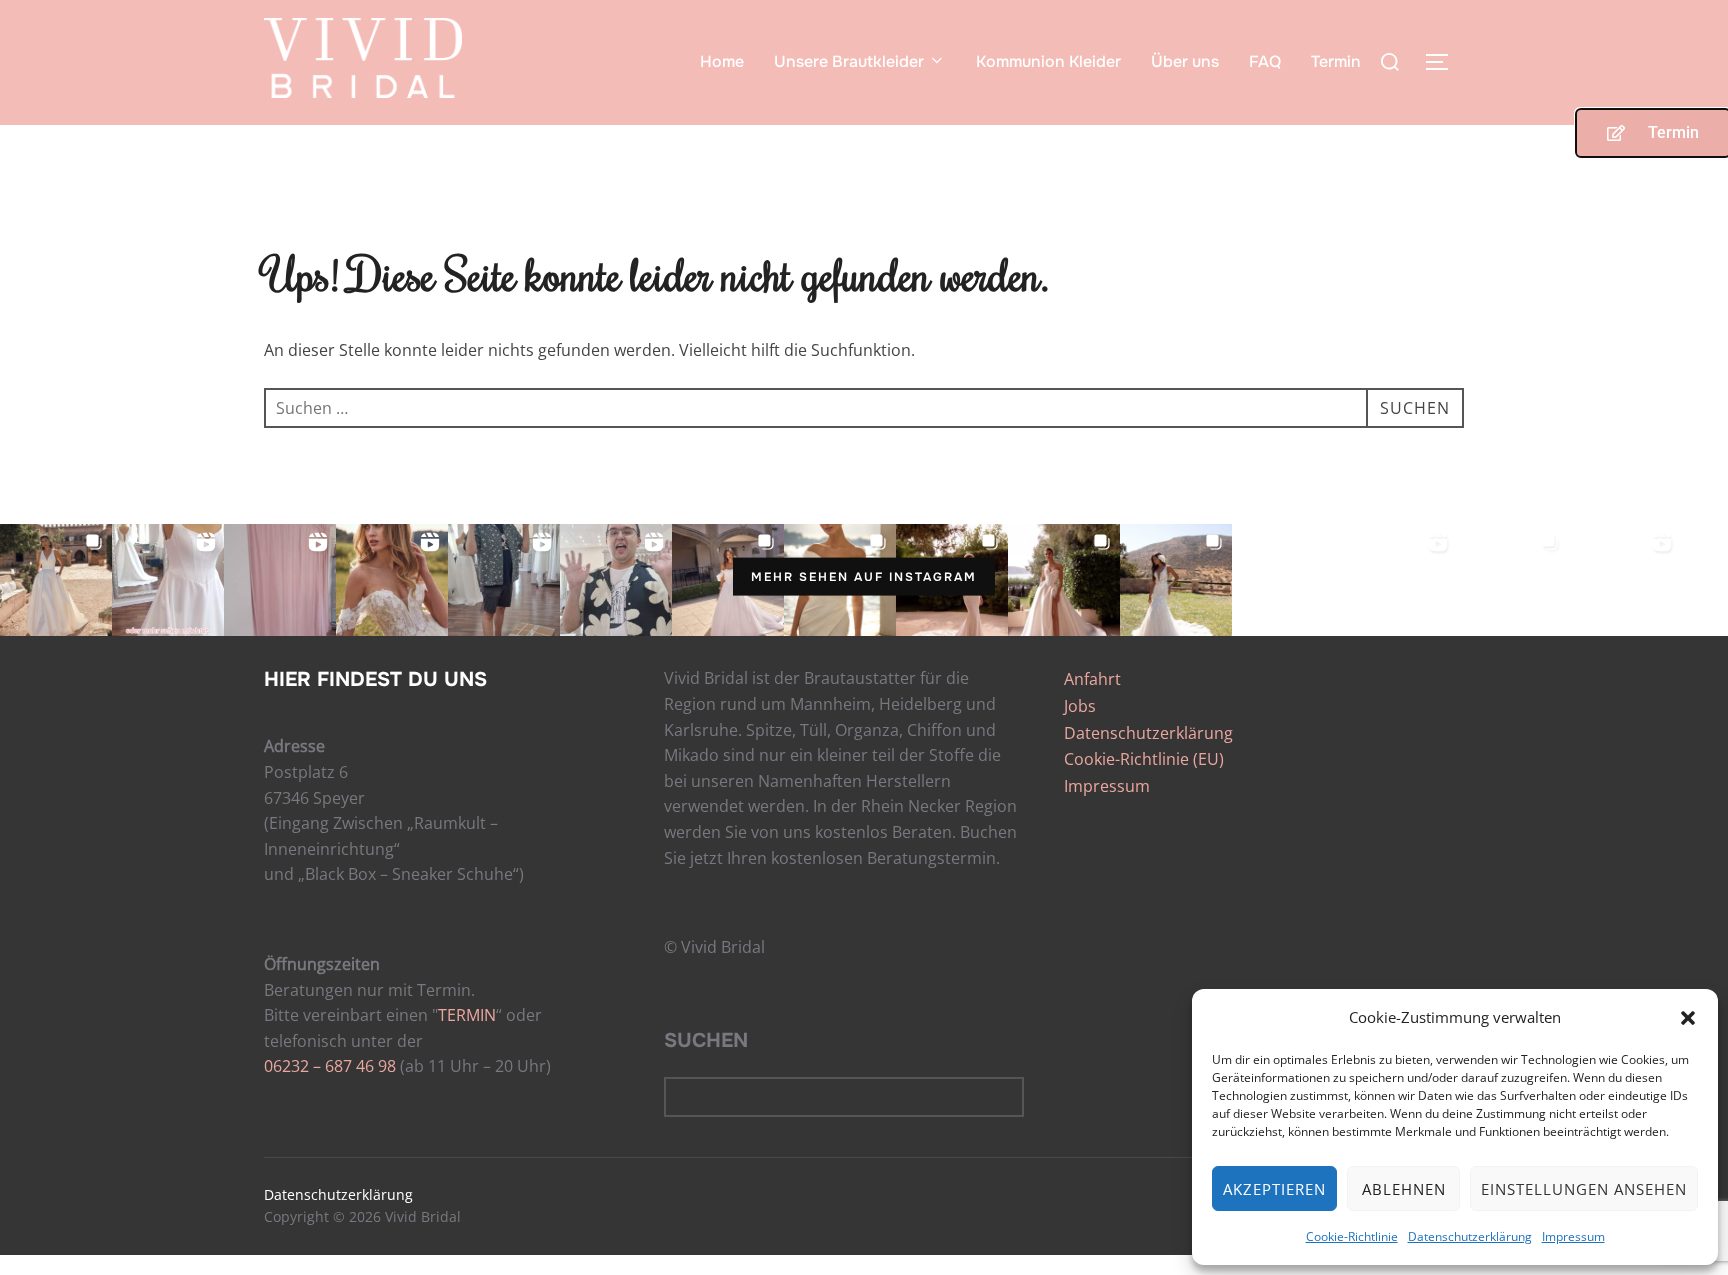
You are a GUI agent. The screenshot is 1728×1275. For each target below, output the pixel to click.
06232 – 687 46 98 (330, 1066)
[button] (1688, 1018)
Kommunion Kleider (1048, 61)
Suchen (706, 1040)
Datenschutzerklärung (1470, 1236)
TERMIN (467, 1015)
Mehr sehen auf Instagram (864, 577)
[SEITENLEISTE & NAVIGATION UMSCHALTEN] (1444, 62)
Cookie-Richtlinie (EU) (1144, 759)
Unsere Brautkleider (849, 61)
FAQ (1265, 61)
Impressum (1573, 1236)
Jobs (1080, 706)
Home (722, 61)
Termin (1336, 61)
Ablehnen (1404, 1189)
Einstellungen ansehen (1584, 1189)
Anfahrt (1092, 679)
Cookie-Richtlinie (1352, 1236)
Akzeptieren (1274, 1189)
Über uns (1185, 61)
